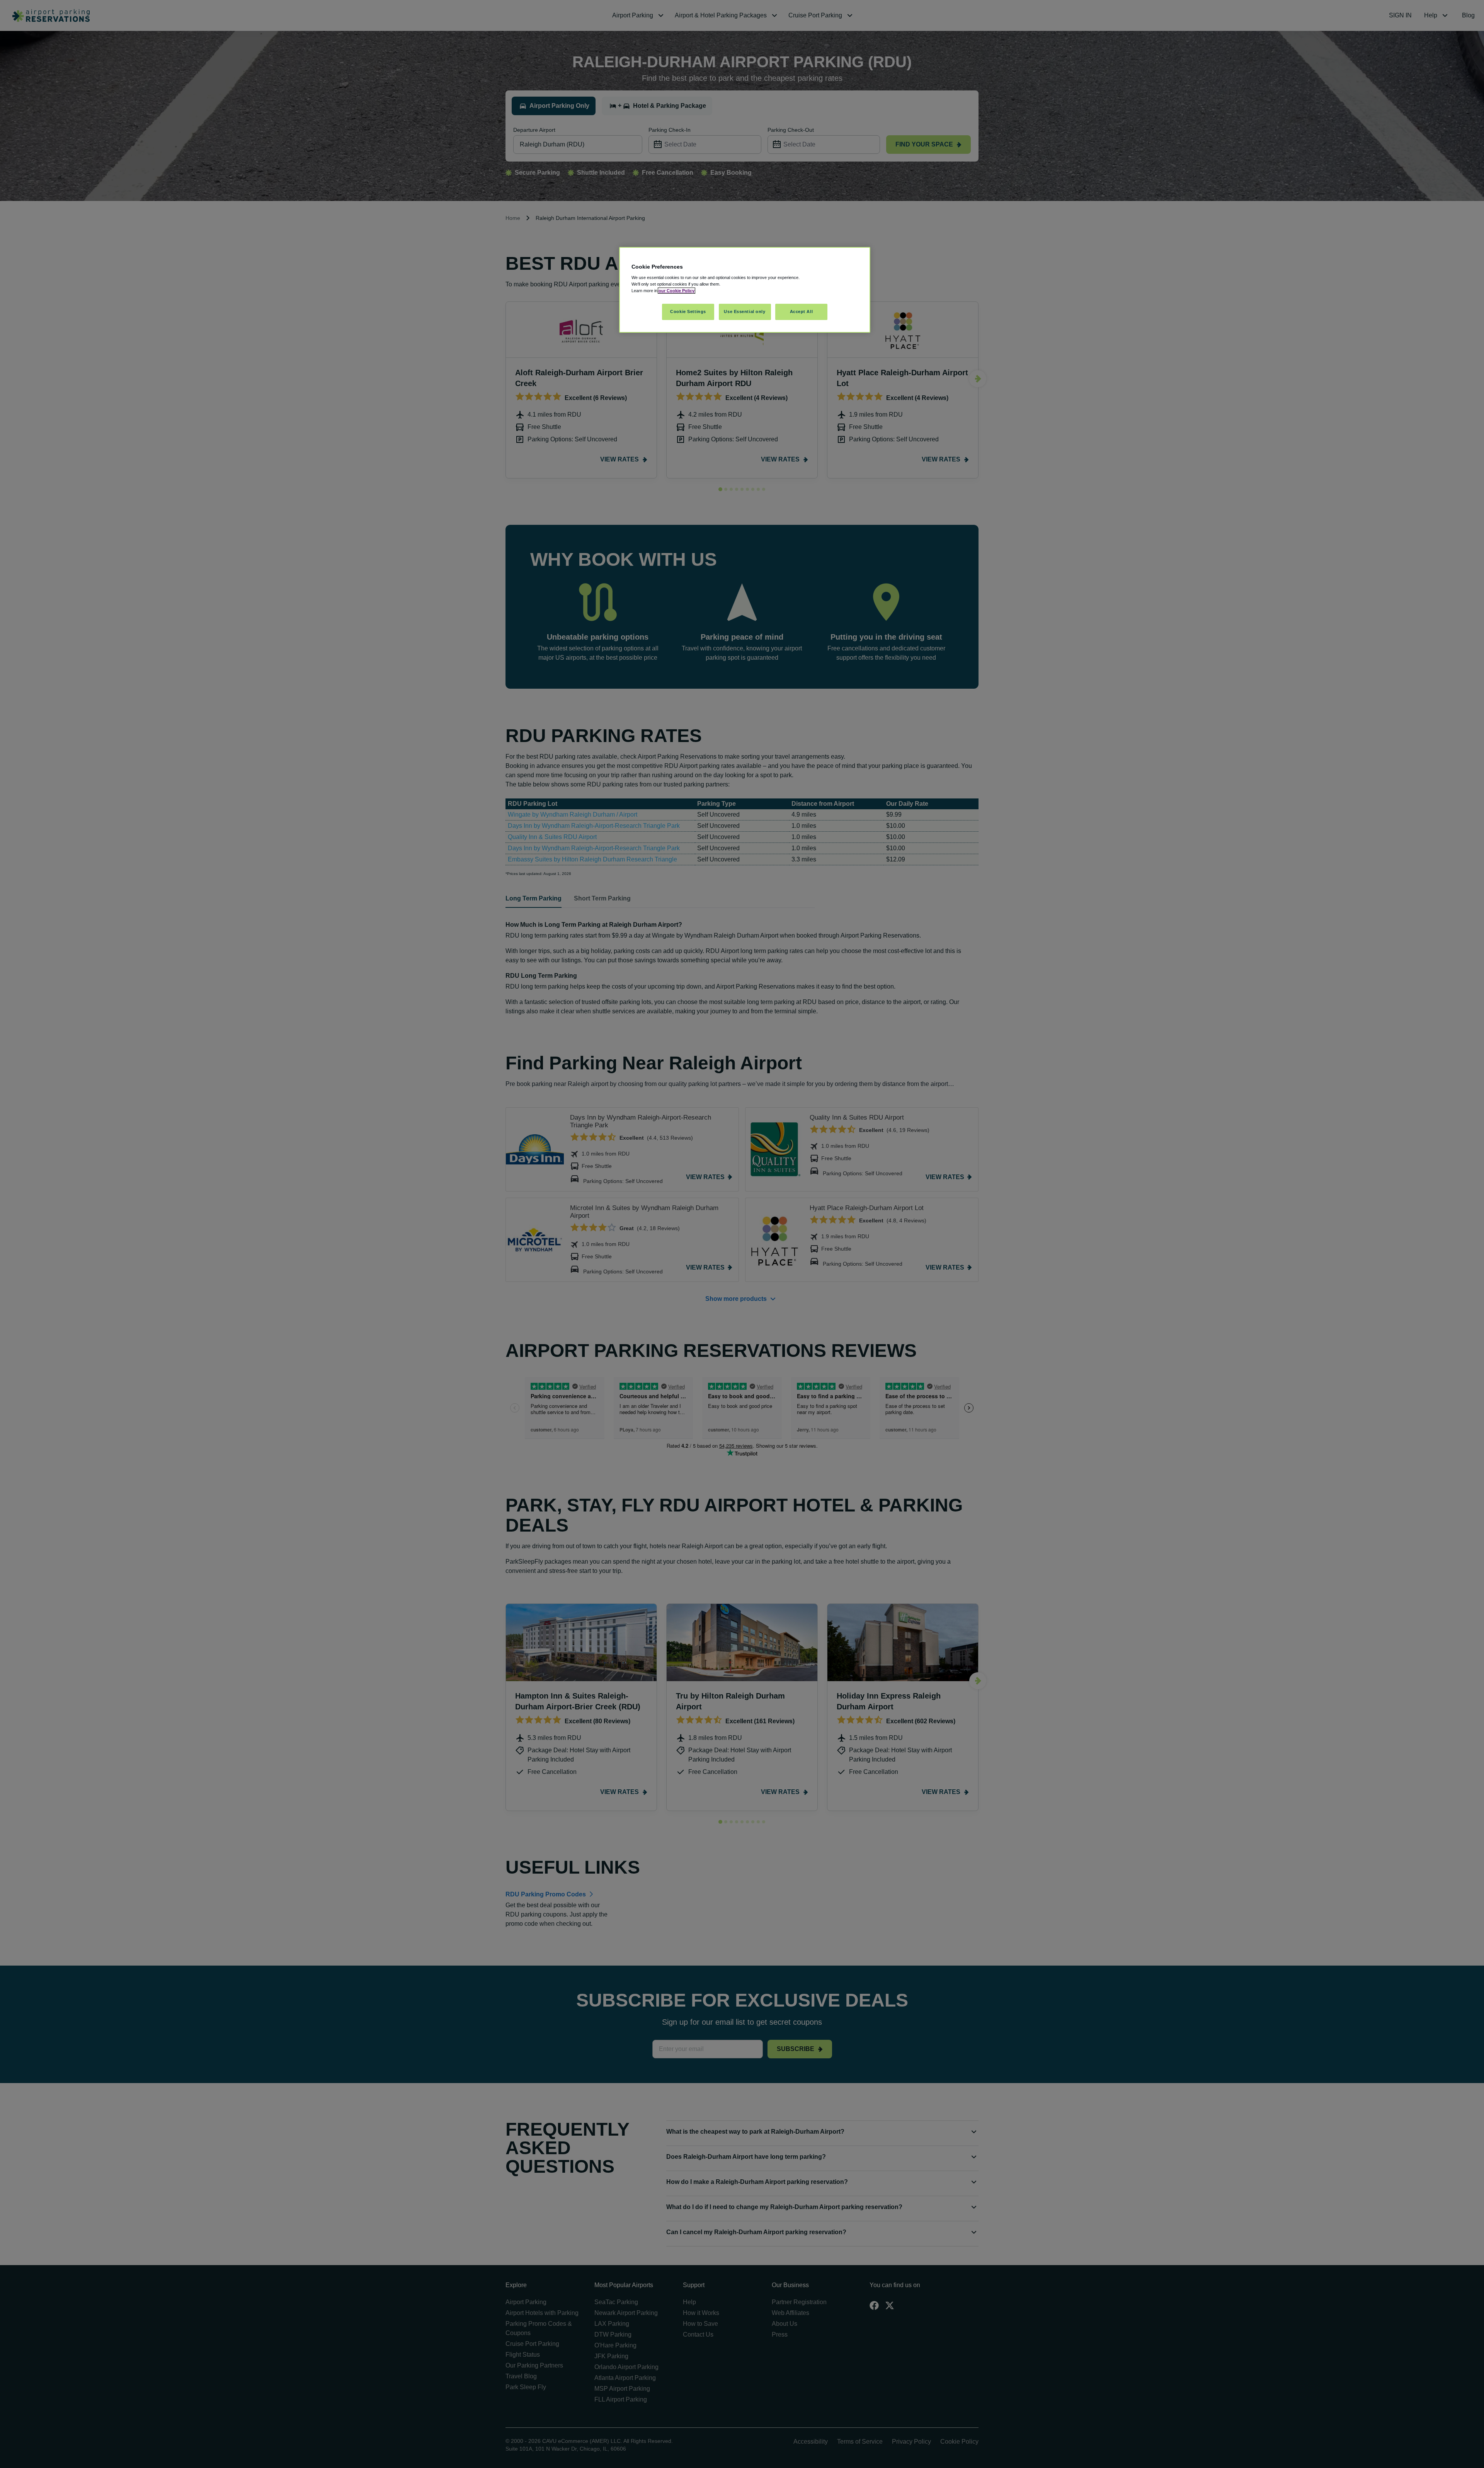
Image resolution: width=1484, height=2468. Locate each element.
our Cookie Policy (676, 291)
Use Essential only (745, 311)
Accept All (802, 311)
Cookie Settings (688, 311)
